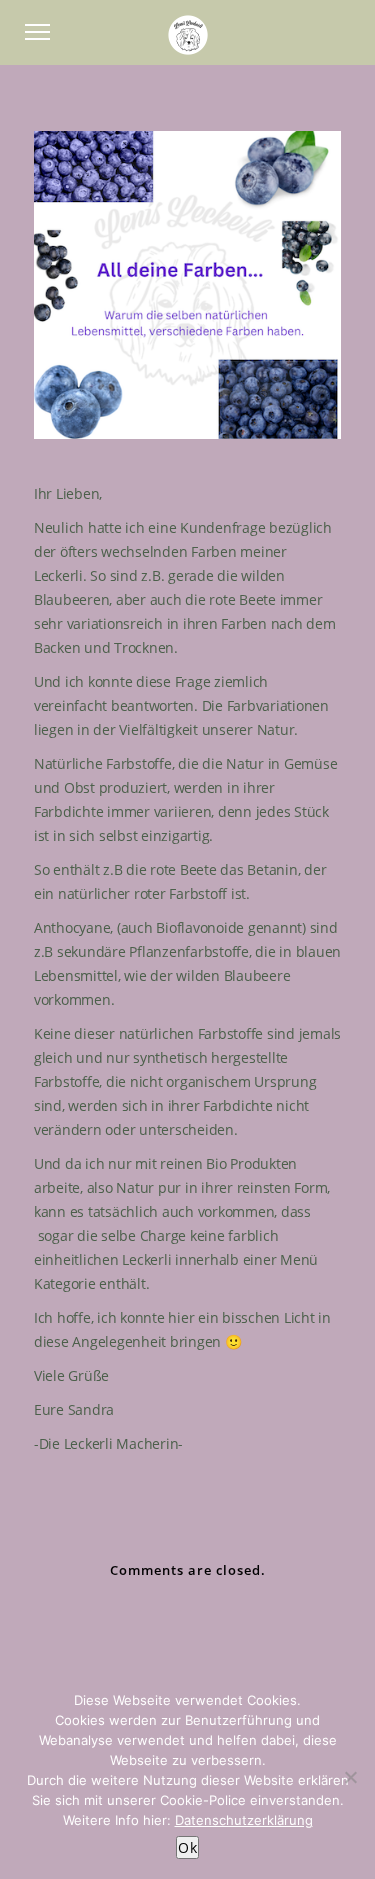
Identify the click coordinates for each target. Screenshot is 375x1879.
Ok (187, 1847)
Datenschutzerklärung (244, 1820)
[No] (350, 1777)
